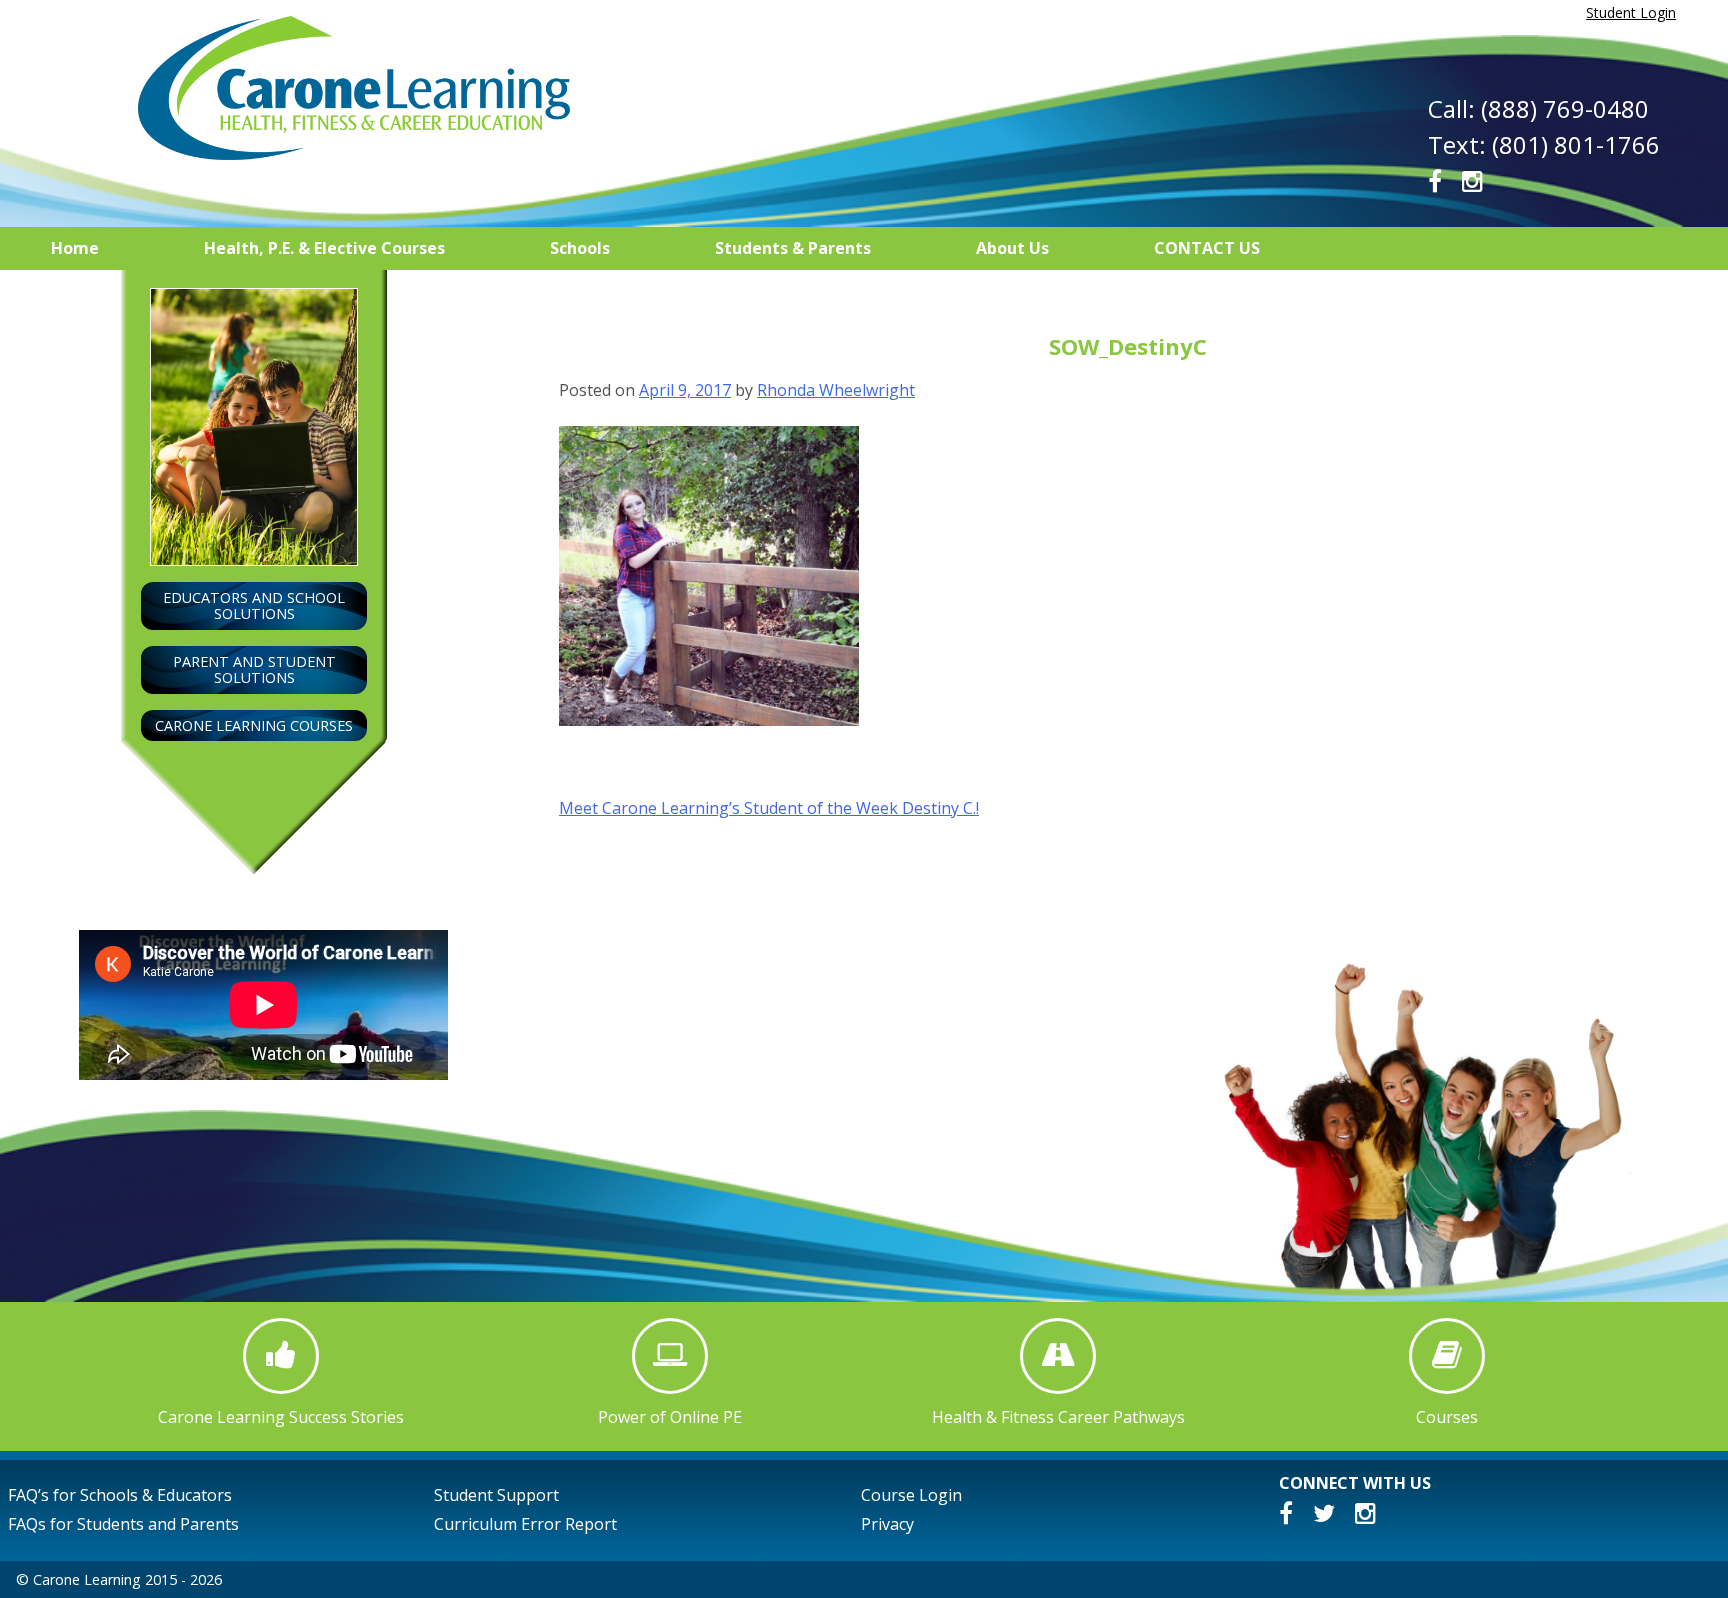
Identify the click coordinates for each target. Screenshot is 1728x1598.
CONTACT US (1207, 248)
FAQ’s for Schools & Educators (120, 1495)
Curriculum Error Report (525, 1524)
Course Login (911, 1495)
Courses (1447, 1417)
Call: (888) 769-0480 (1538, 108)
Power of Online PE (670, 1417)
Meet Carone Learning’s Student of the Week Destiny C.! (769, 808)
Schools (580, 248)
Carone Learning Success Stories (281, 1417)
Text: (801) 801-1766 (1544, 144)
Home (75, 248)
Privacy (887, 1524)
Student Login (1631, 12)
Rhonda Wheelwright (836, 390)
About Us (1012, 248)
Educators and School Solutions (254, 605)
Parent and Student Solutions (254, 669)
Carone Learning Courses (254, 725)
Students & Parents (793, 248)
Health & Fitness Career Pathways (1058, 1417)
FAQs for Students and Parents (123, 1524)
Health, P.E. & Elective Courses (324, 248)
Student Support (496, 1495)
